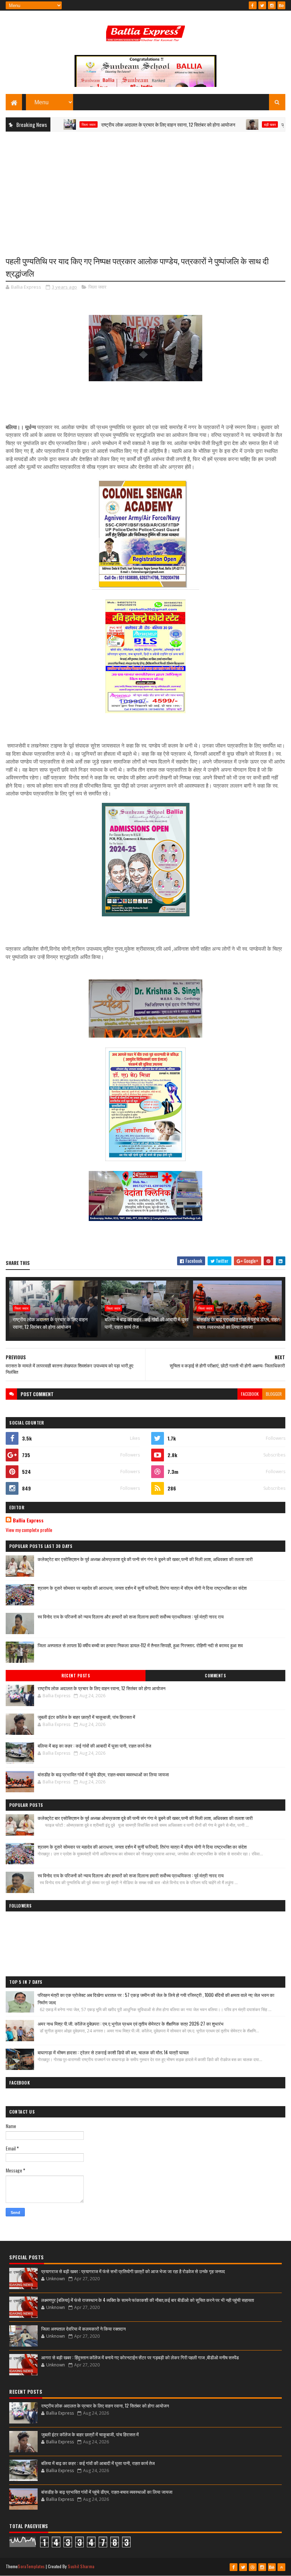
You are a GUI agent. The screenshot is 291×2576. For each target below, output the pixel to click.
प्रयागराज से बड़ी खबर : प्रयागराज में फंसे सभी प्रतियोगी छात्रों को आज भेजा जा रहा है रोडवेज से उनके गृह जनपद (133, 2271)
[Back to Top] (281, 2567)
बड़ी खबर (231, 124)
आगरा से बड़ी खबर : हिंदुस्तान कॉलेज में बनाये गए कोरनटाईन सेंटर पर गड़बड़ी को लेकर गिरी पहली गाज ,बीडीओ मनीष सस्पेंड (140, 2357)
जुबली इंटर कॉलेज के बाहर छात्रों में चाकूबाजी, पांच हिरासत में (86, 1717)
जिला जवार (97, 287)
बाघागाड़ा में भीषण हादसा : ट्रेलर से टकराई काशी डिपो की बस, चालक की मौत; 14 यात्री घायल (113, 2052)
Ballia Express (28, 1520)
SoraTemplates (31, 2566)
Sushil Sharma (81, 2566)
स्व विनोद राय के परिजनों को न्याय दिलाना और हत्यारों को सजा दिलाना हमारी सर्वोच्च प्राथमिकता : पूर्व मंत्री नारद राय (131, 1616)
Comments (215, 1676)
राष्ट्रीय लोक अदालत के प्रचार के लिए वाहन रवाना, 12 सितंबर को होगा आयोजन (130, 124)
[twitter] (262, 5)
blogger (274, 1394)
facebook (250, 1394)
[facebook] (253, 5)
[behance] (281, 5)
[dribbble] (253, 2567)
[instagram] (272, 5)
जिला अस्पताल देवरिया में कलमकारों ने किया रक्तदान (83, 2328)
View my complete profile (29, 1530)
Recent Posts (76, 1676)
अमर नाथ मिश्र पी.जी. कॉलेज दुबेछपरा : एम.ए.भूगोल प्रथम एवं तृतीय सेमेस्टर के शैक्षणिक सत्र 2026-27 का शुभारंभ (131, 2023)
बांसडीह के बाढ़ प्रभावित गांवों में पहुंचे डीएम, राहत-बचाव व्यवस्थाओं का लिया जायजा (239, 1323)
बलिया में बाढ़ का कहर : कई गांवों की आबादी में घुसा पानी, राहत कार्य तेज (147, 1323)
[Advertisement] (145, 188)
